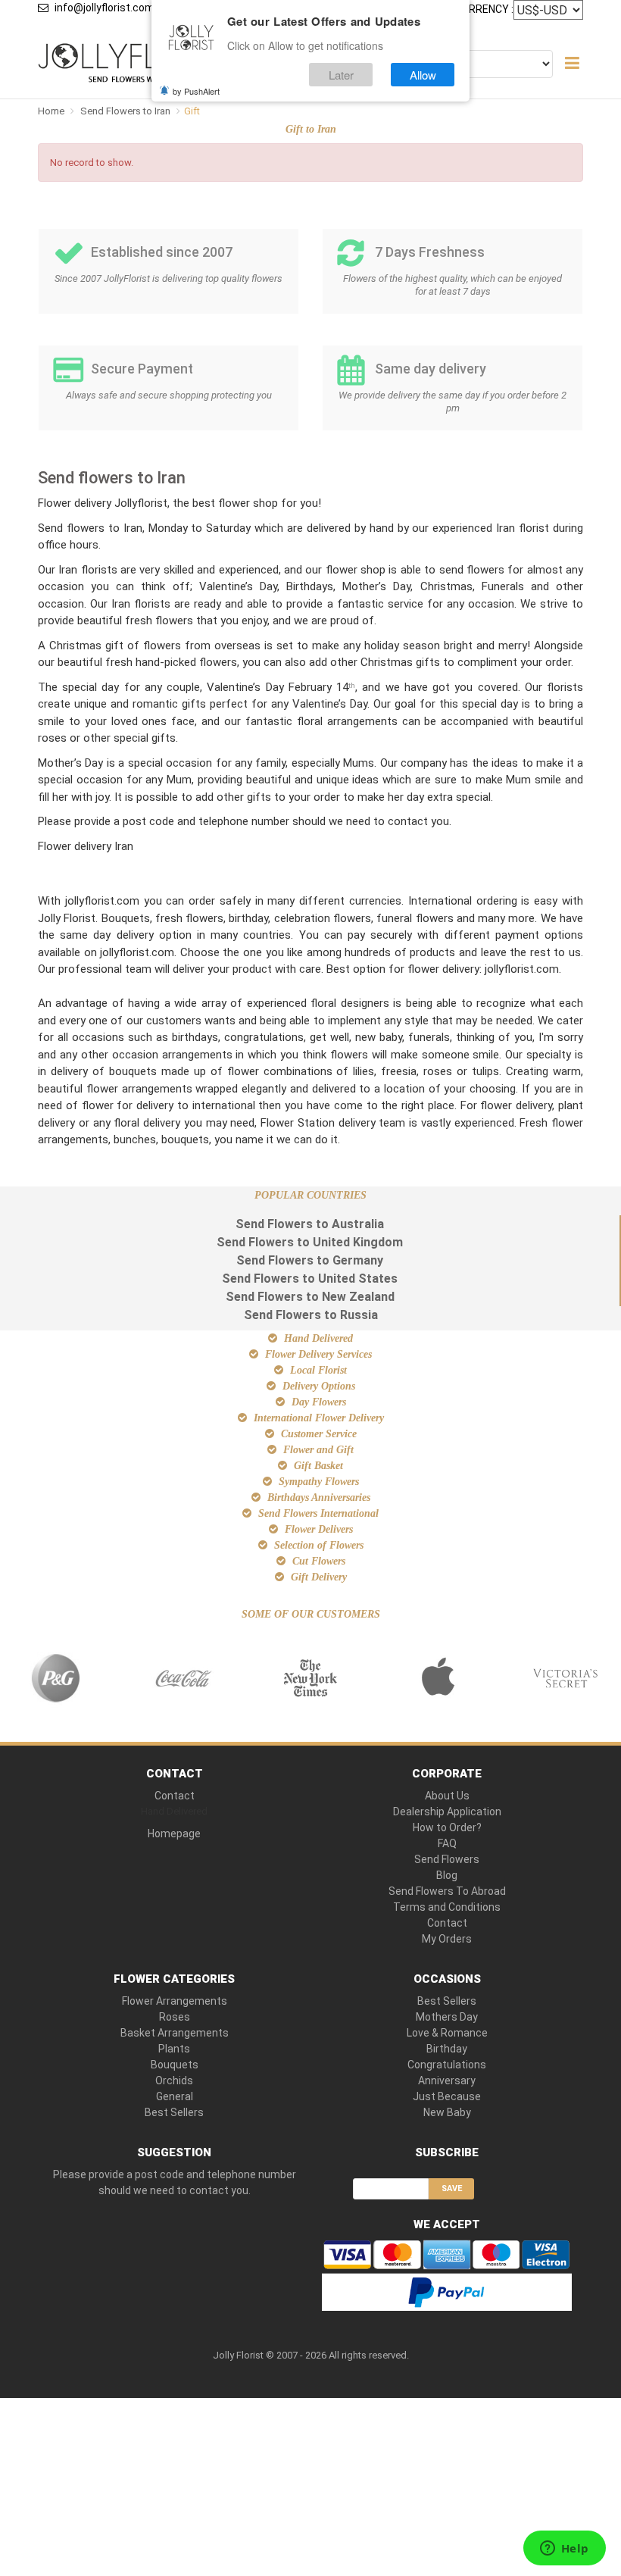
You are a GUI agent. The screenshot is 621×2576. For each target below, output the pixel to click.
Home (51, 111)
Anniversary (447, 2080)
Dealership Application (447, 1812)
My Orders (447, 1939)
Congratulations (447, 2065)
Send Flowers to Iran (126, 111)
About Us (447, 1796)
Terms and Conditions (447, 1907)
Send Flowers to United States (310, 1279)
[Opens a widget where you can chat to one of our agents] (564, 2549)
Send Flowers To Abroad (447, 1891)
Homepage (174, 1834)
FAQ (447, 1843)
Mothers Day (447, 2017)
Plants (174, 2049)
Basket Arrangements (175, 2033)
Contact (175, 1796)
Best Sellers (174, 2112)
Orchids (174, 2080)
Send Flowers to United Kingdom (310, 1242)
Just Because (447, 2096)
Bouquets (175, 2065)
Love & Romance (447, 2033)
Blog (447, 1875)
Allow (423, 75)
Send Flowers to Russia (311, 1315)
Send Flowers (447, 1859)
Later (341, 75)
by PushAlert (196, 91)
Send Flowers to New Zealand (310, 1297)
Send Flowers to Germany (310, 1260)
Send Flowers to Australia (310, 1224)
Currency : (484, 9)
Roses (175, 2017)
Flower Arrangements (175, 2001)
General (175, 2096)
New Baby (447, 2112)
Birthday (447, 2049)
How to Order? (447, 1827)
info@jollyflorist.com (105, 8)
